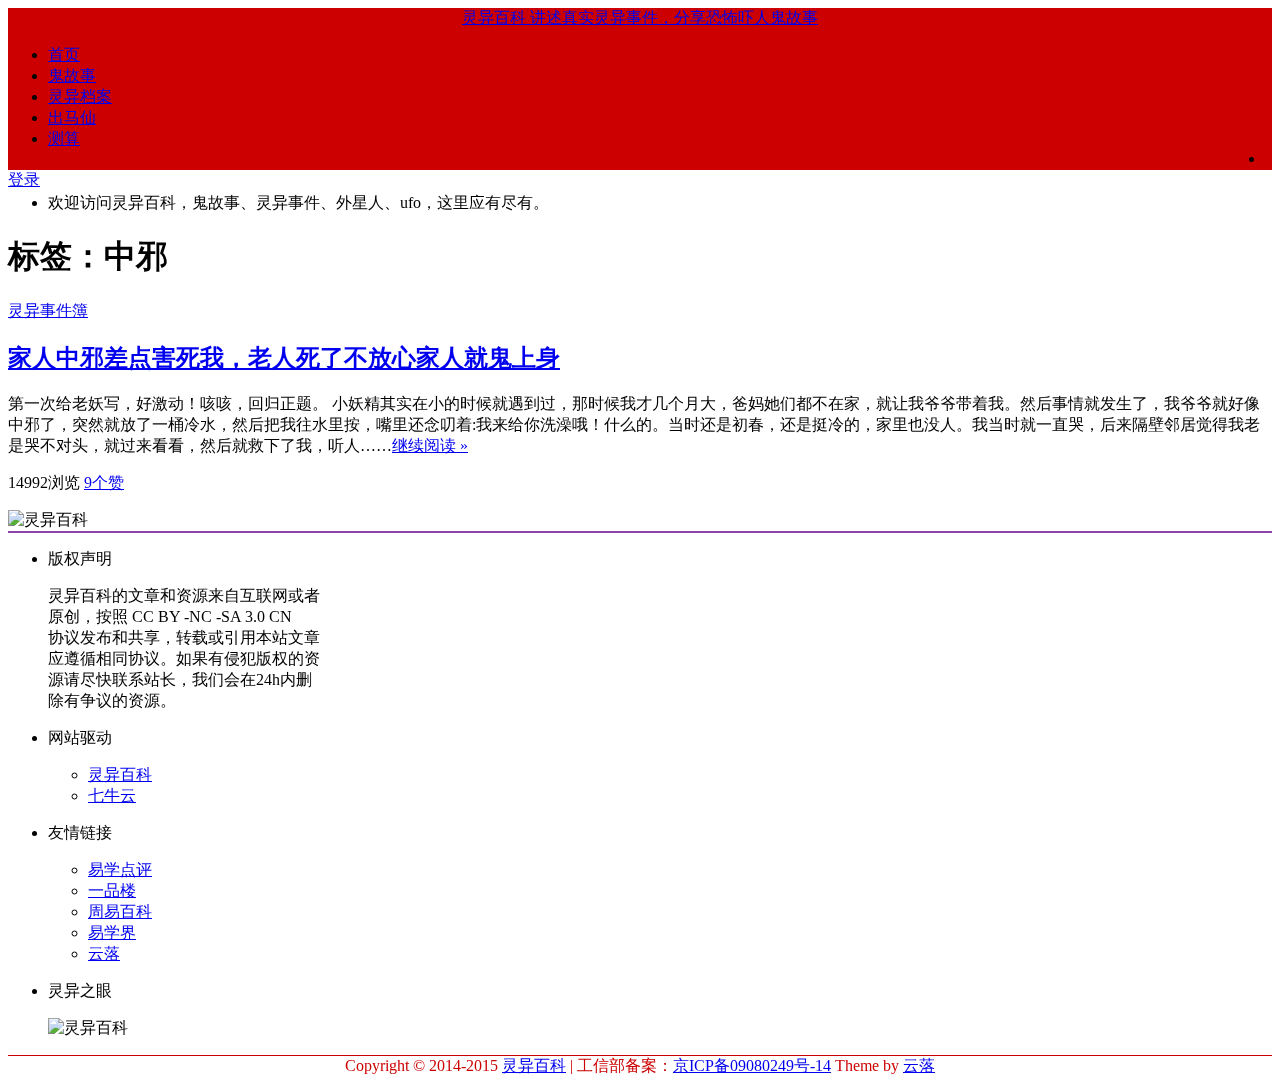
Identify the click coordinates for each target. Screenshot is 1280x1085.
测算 (64, 138)
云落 (104, 953)
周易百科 (120, 911)
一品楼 (112, 890)
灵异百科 (120, 774)
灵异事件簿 (48, 310)
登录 (24, 179)
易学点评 (120, 869)
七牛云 (112, 795)
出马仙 (72, 117)
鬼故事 (72, 75)
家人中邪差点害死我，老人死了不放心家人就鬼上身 (284, 358)
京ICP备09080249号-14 (752, 1065)
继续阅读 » (430, 445)
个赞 (104, 482)
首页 (64, 54)
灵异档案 (80, 96)
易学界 (112, 932)
